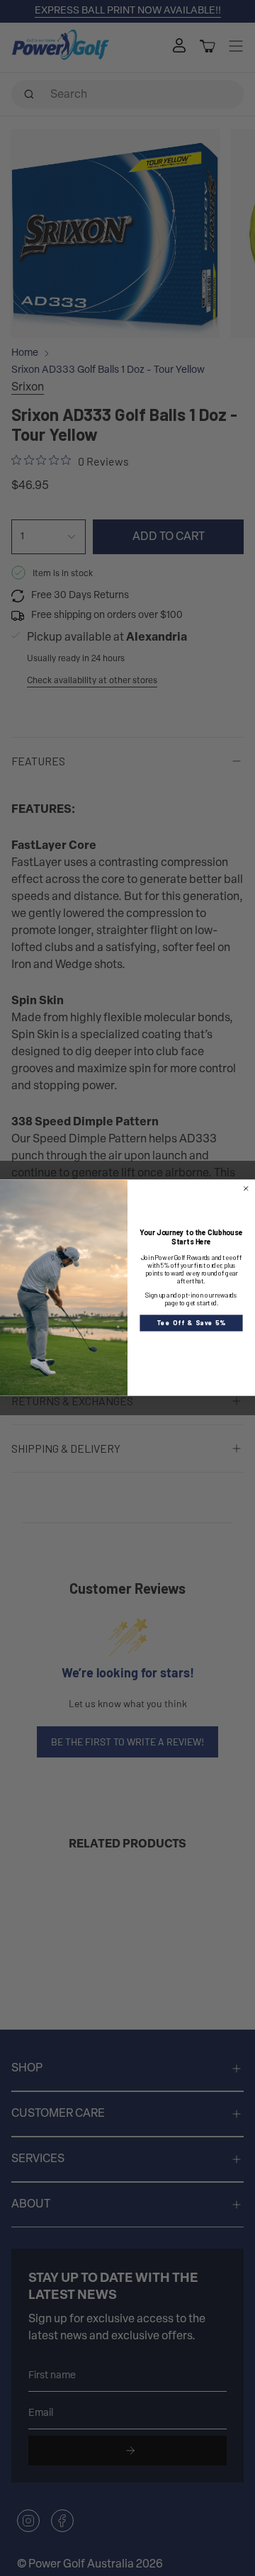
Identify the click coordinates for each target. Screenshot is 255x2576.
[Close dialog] (246, 1189)
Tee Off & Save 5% (191, 1323)
